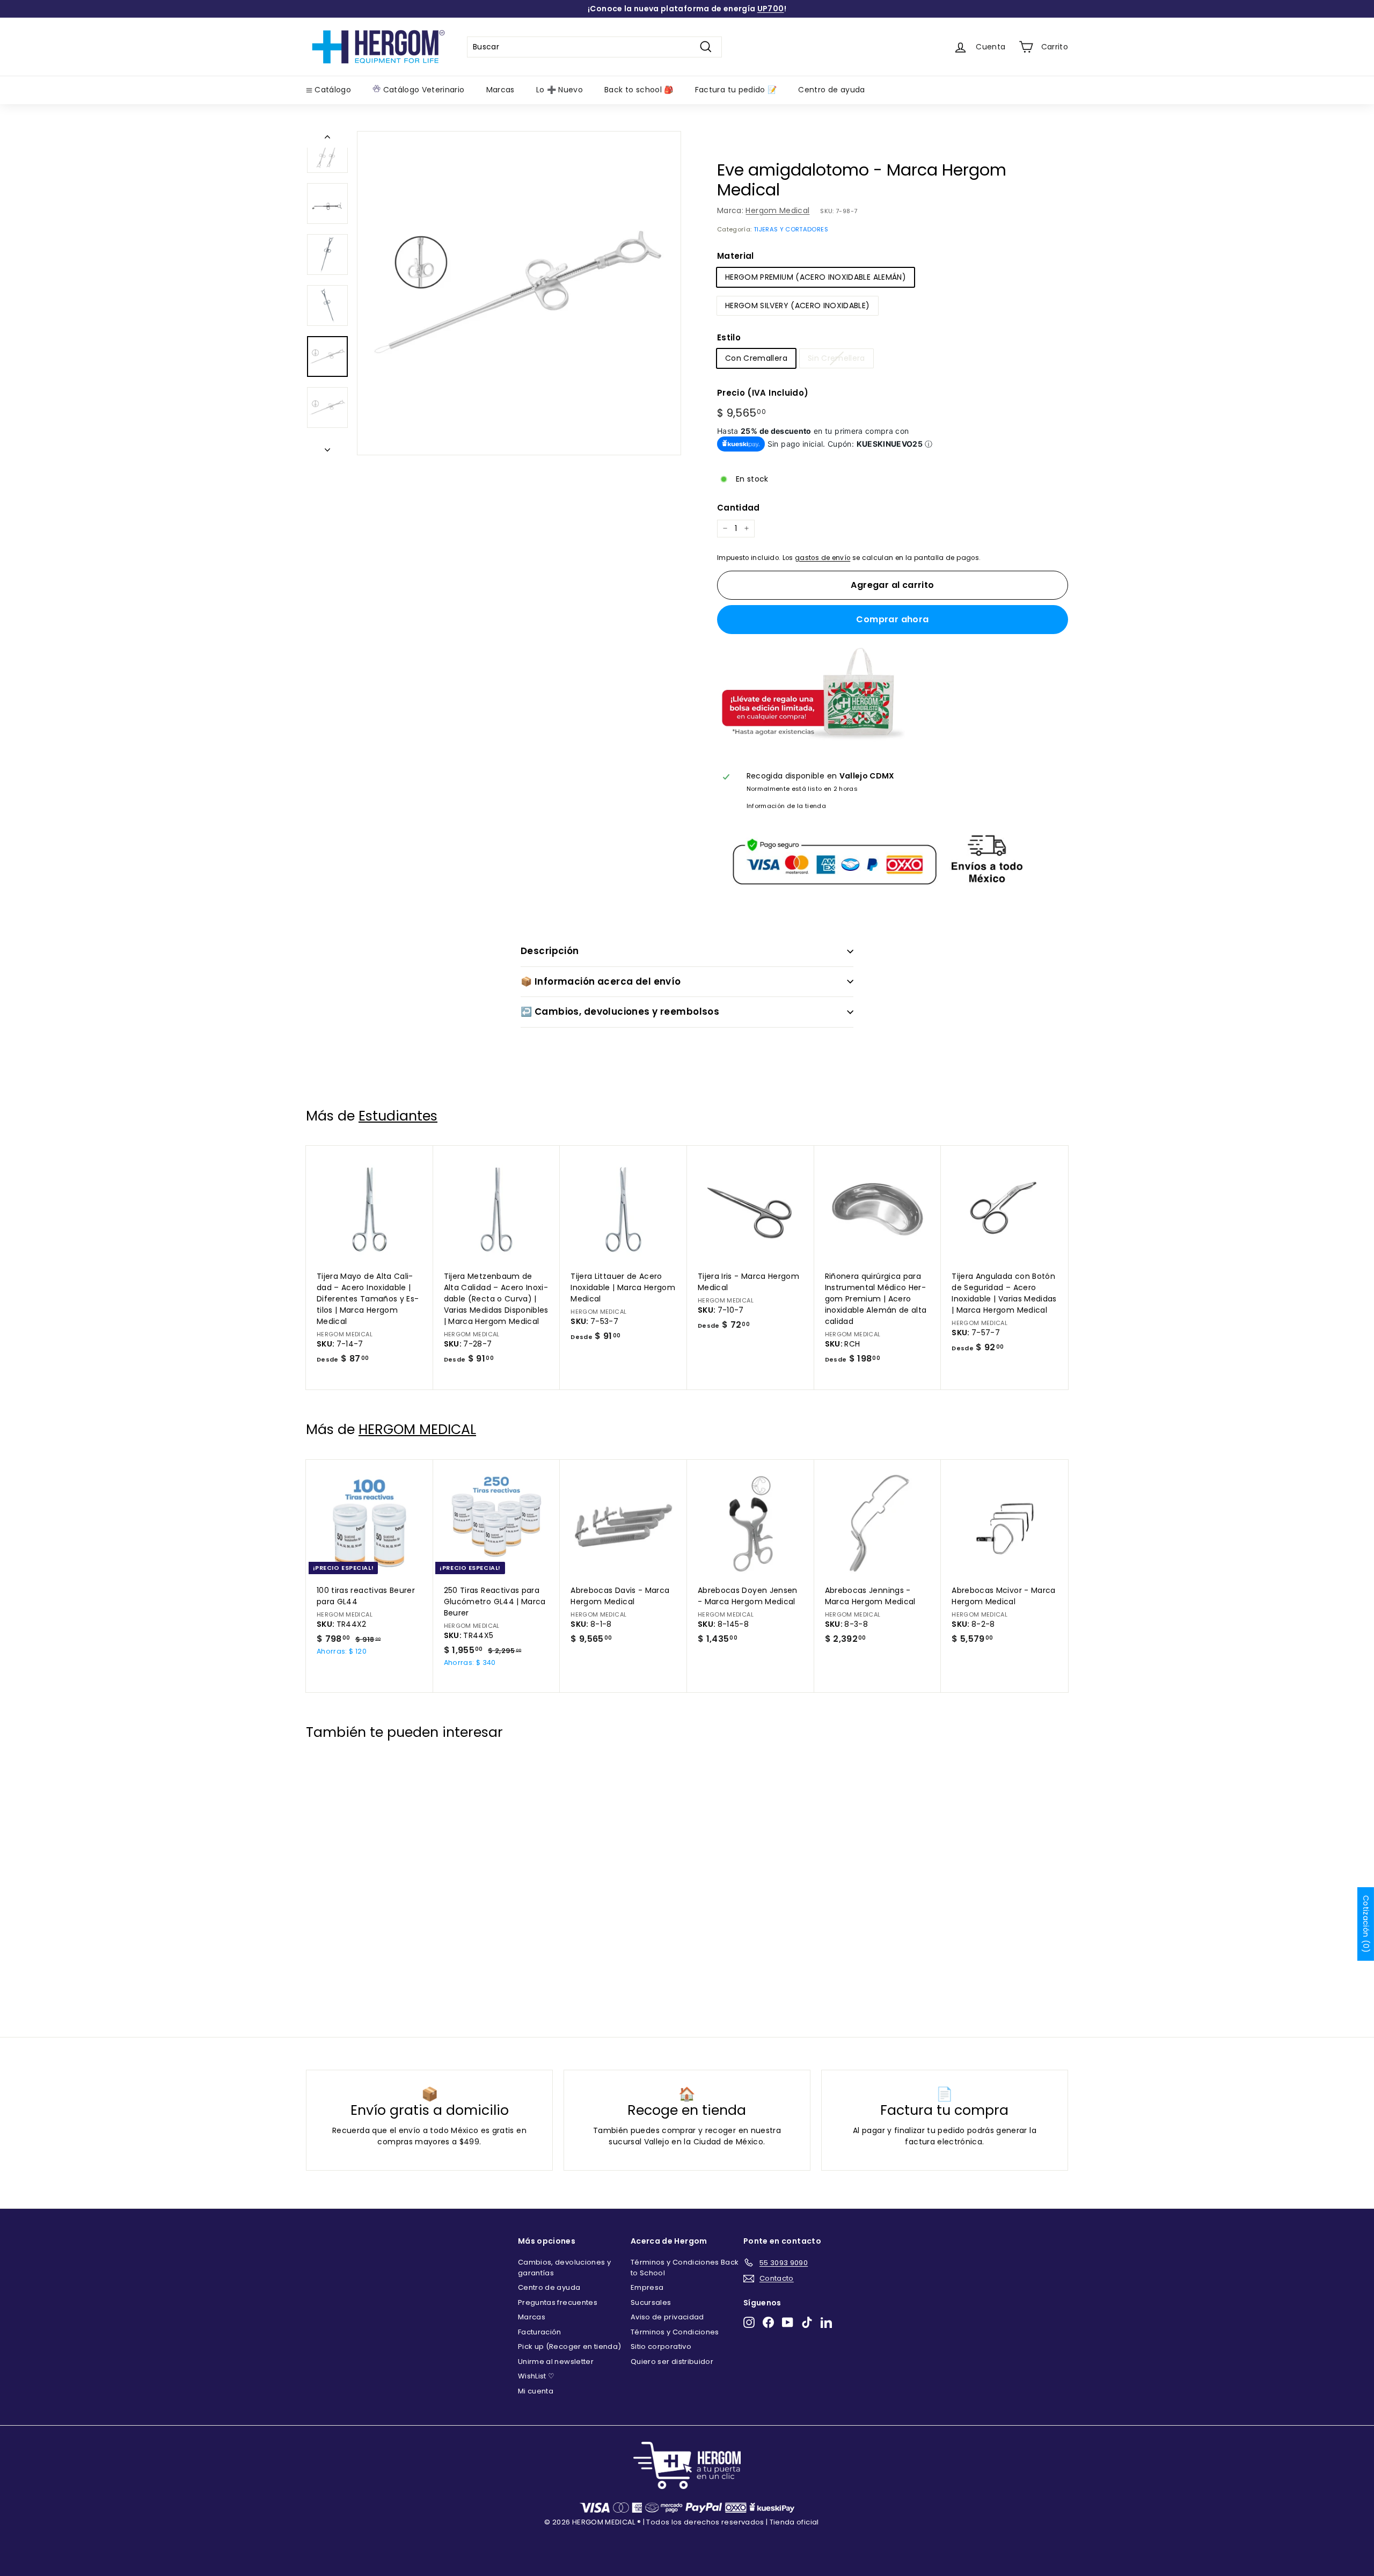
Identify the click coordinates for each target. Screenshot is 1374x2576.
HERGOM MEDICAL (417, 1429)
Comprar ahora (892, 619)
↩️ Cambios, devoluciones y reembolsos (620, 1012)
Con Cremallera (756, 358)
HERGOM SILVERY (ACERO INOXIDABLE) (798, 305)
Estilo (729, 337)
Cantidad (739, 508)
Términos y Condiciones (675, 2332)
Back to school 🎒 (639, 90)
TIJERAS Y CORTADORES (791, 229)
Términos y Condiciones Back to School (685, 2268)
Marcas (500, 90)
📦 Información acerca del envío (601, 981)
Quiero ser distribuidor (672, 2362)
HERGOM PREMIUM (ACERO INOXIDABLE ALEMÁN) (816, 277)
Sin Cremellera (836, 358)
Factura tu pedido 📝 (736, 90)
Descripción (550, 951)
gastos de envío (823, 558)
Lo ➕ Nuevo (560, 90)
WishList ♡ (536, 2376)
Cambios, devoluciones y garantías (564, 2268)
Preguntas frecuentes (558, 2302)
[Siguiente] (327, 447)
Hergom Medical (777, 210)
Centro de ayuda (831, 90)
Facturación (540, 2332)
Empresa (647, 2287)
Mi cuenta (536, 2391)
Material (736, 256)
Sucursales (651, 2302)
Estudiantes (398, 1116)
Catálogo (332, 90)
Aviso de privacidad (667, 2317)
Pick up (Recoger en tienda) (569, 2346)
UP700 (771, 9)
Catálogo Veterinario (422, 90)
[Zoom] (519, 293)
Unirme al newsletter (556, 2362)
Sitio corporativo (661, 2346)
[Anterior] (327, 139)
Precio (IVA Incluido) (763, 393)
